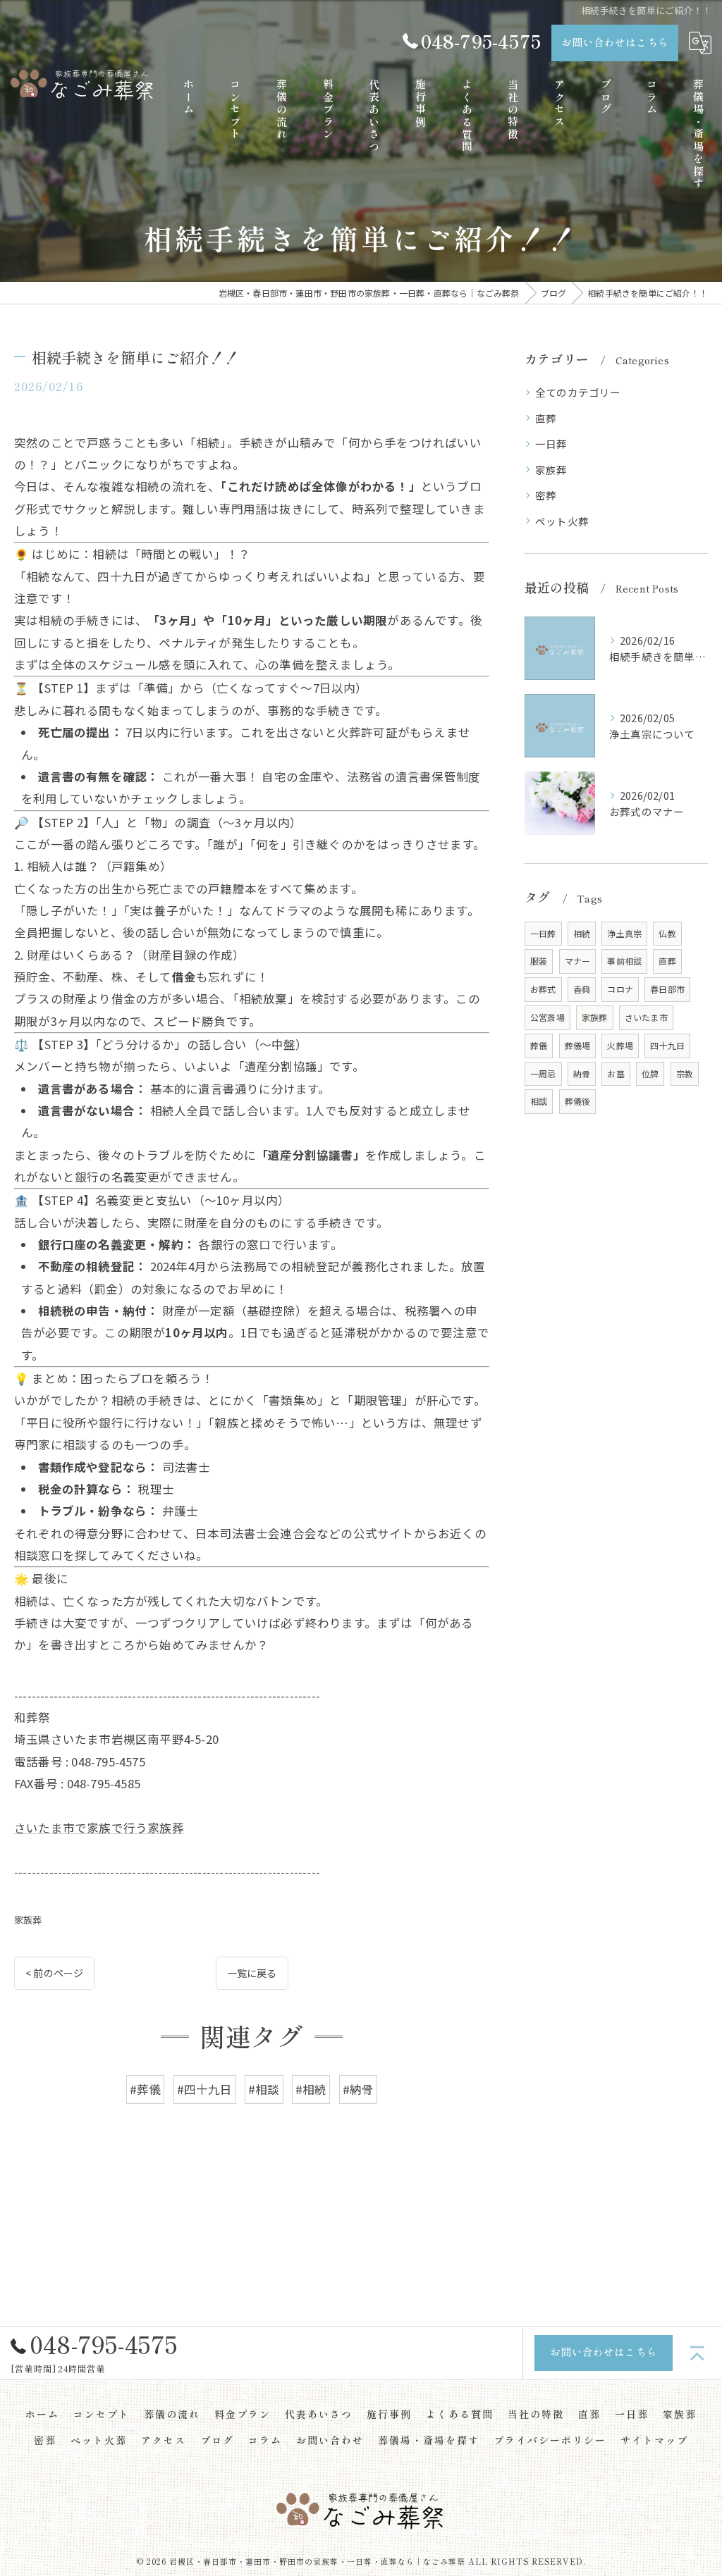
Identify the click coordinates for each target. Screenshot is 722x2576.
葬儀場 (578, 1045)
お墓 (616, 1073)
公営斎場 (547, 1017)
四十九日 (667, 1045)
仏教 (667, 933)
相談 (539, 1101)
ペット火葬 (562, 521)
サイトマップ (654, 2440)
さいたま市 (646, 1017)
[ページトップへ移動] (697, 2353)
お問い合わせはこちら (615, 42)
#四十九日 (205, 2089)
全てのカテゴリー (578, 392)
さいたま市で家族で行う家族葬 (99, 1828)
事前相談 (624, 961)
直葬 (546, 418)
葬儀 (539, 1045)
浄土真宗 (624, 933)
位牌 (650, 1073)
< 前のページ (54, 1973)
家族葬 (28, 1920)
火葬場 (620, 1045)
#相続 (311, 2089)
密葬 (546, 495)
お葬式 (543, 989)
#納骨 (359, 2089)
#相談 (264, 2089)
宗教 (685, 1073)
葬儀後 (578, 1101)
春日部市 (667, 989)
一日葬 (551, 444)
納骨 (582, 1073)
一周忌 (543, 1073)
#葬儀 (146, 2089)
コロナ (620, 989)
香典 (582, 989)
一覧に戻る (252, 1973)
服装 (539, 961)
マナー (578, 961)
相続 (582, 933)
